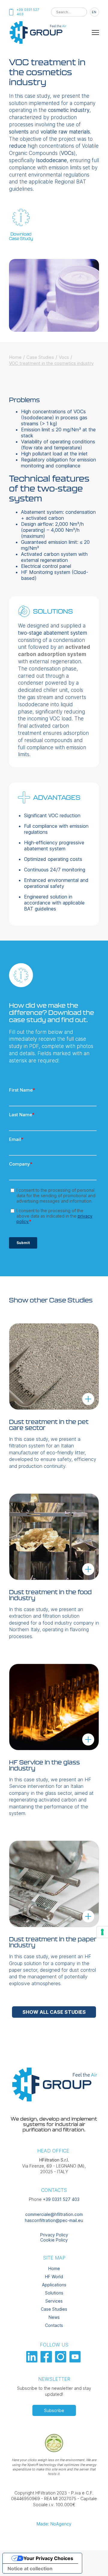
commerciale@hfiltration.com (54, 2214)
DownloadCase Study (21, 236)
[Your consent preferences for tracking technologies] (102, 1932)
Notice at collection (30, 2568)
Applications (54, 2285)
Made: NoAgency (54, 2524)
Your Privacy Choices (48, 2558)
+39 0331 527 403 (61, 2199)
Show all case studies (54, 2012)
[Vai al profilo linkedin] (33, 2361)
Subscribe (54, 2410)
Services (54, 2301)
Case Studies (40, 357)
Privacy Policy (54, 2235)
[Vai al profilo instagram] (61, 2361)
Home (15, 357)
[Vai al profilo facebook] (47, 2361)
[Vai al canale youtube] (76, 2361)
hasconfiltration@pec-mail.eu (54, 2220)
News (54, 2317)
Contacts (54, 2325)
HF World (54, 2277)
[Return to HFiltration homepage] (37, 43)
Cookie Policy (54, 2240)
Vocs (64, 357)
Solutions (54, 2293)
